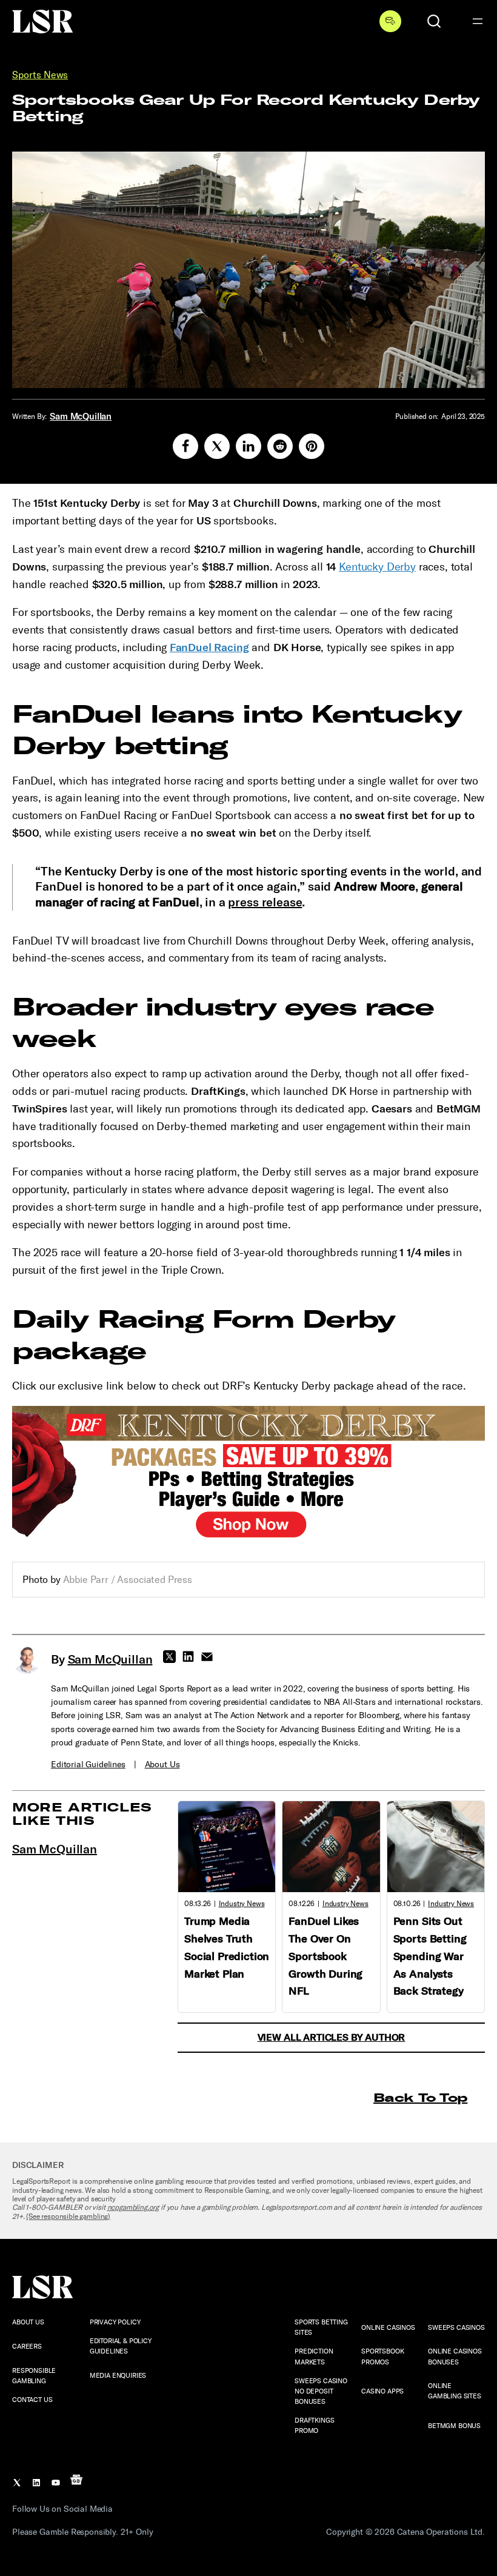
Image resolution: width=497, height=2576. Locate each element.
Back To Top (420, 2097)
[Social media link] (185, 446)
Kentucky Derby (377, 567)
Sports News (40, 75)
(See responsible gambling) (68, 2216)
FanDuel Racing (209, 647)
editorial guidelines (88, 1765)
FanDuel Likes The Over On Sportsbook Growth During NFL (325, 1956)
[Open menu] (478, 21)
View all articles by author (332, 2037)
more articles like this (82, 1814)
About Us (162, 1765)
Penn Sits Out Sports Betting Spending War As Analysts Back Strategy (430, 1956)
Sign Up (390, 21)
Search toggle (434, 21)
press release (265, 902)
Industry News (242, 1904)
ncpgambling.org (133, 2207)
